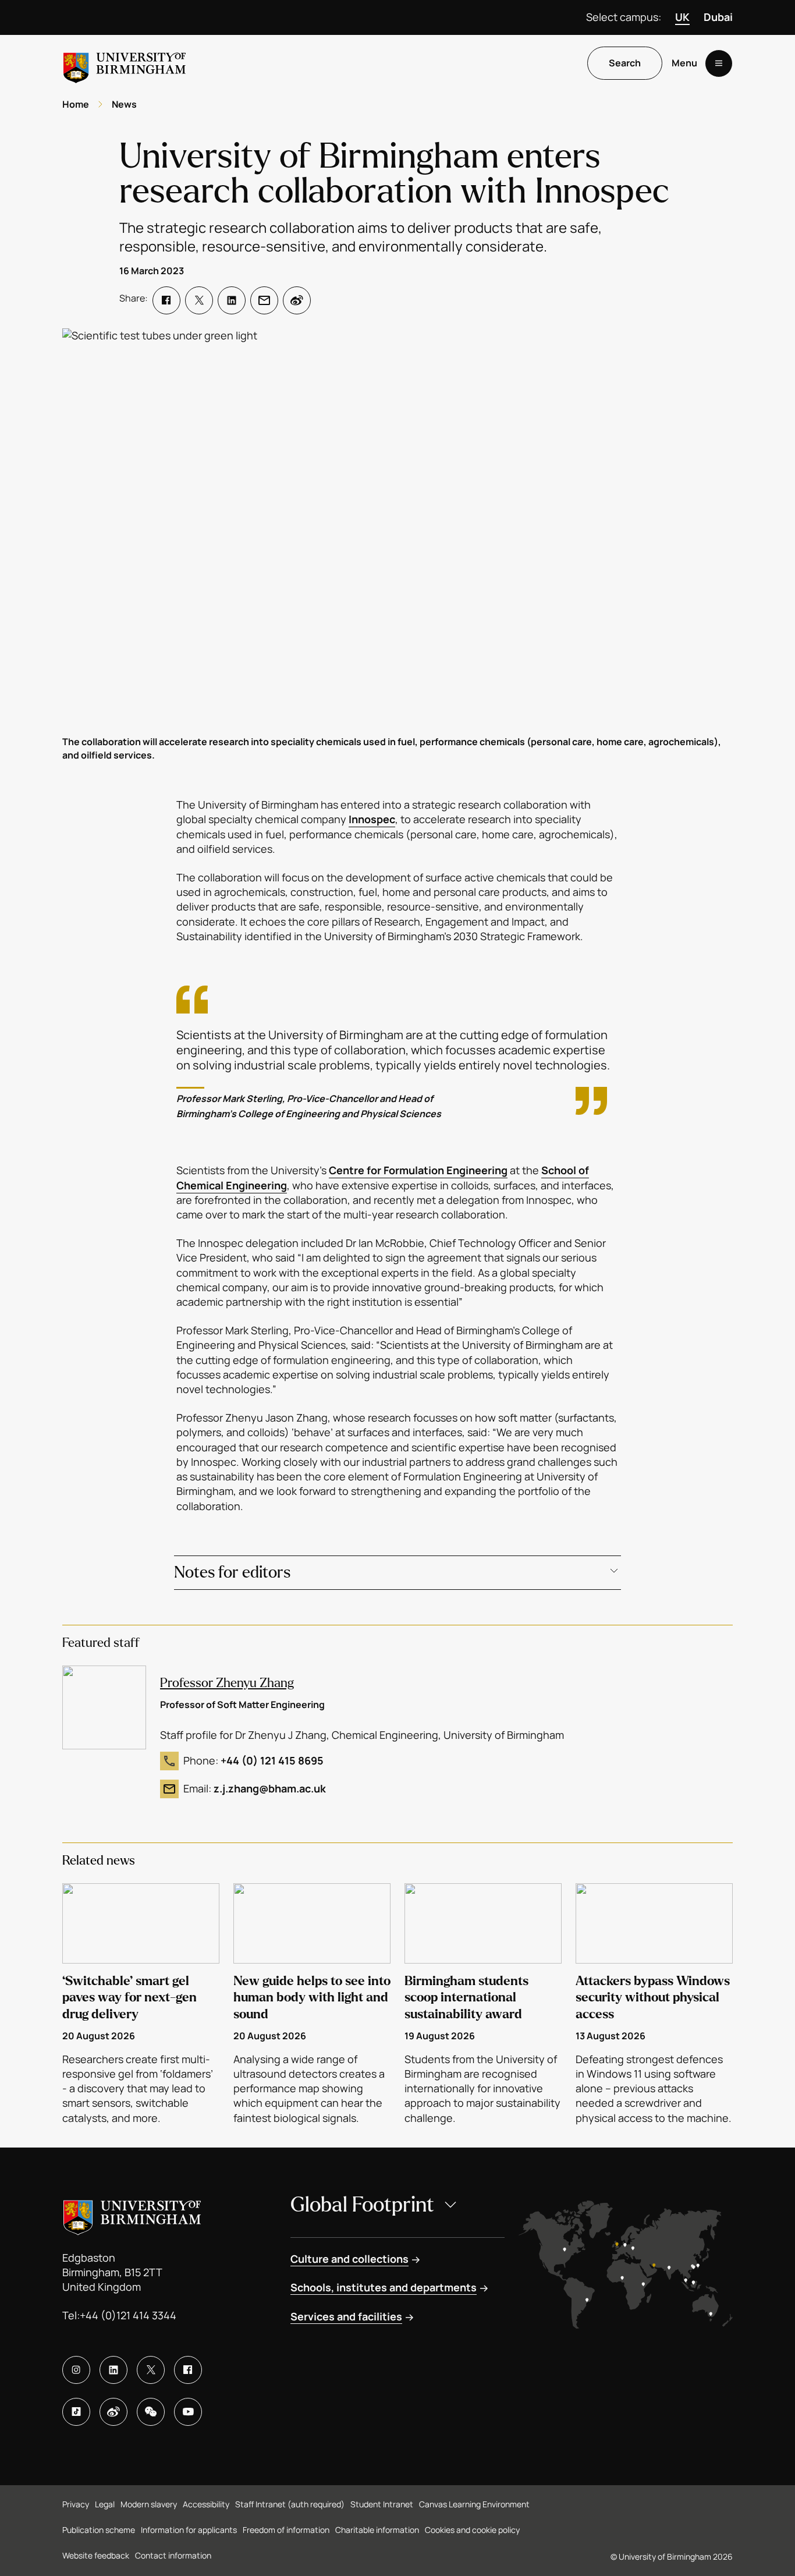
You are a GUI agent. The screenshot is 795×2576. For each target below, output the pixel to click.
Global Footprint (362, 2205)
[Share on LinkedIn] (232, 300)
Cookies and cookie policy (472, 2530)
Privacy (76, 2504)
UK (682, 17)
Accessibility (206, 2504)
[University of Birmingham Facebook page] (188, 2370)
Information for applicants (189, 2530)
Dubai (718, 17)
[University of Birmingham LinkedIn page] (113, 2370)
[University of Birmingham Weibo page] (113, 2412)
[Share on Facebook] (166, 300)
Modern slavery (149, 2504)
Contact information (173, 2555)
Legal (105, 2504)
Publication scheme (99, 2530)
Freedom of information (286, 2530)
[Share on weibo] (297, 300)
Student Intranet (382, 2504)
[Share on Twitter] (199, 300)
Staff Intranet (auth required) (290, 2504)
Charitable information (377, 2530)
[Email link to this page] (264, 300)
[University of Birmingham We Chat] (151, 2412)
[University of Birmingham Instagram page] (76, 2370)
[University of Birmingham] (125, 63)
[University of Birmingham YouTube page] (188, 2412)
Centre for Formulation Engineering (418, 1170)
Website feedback (96, 2555)
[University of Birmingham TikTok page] (76, 2412)
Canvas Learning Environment (474, 2504)
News (124, 104)
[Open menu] (719, 63)
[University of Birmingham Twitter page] (151, 2370)
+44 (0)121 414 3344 (128, 2315)
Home (76, 104)
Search (625, 63)
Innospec (372, 819)
